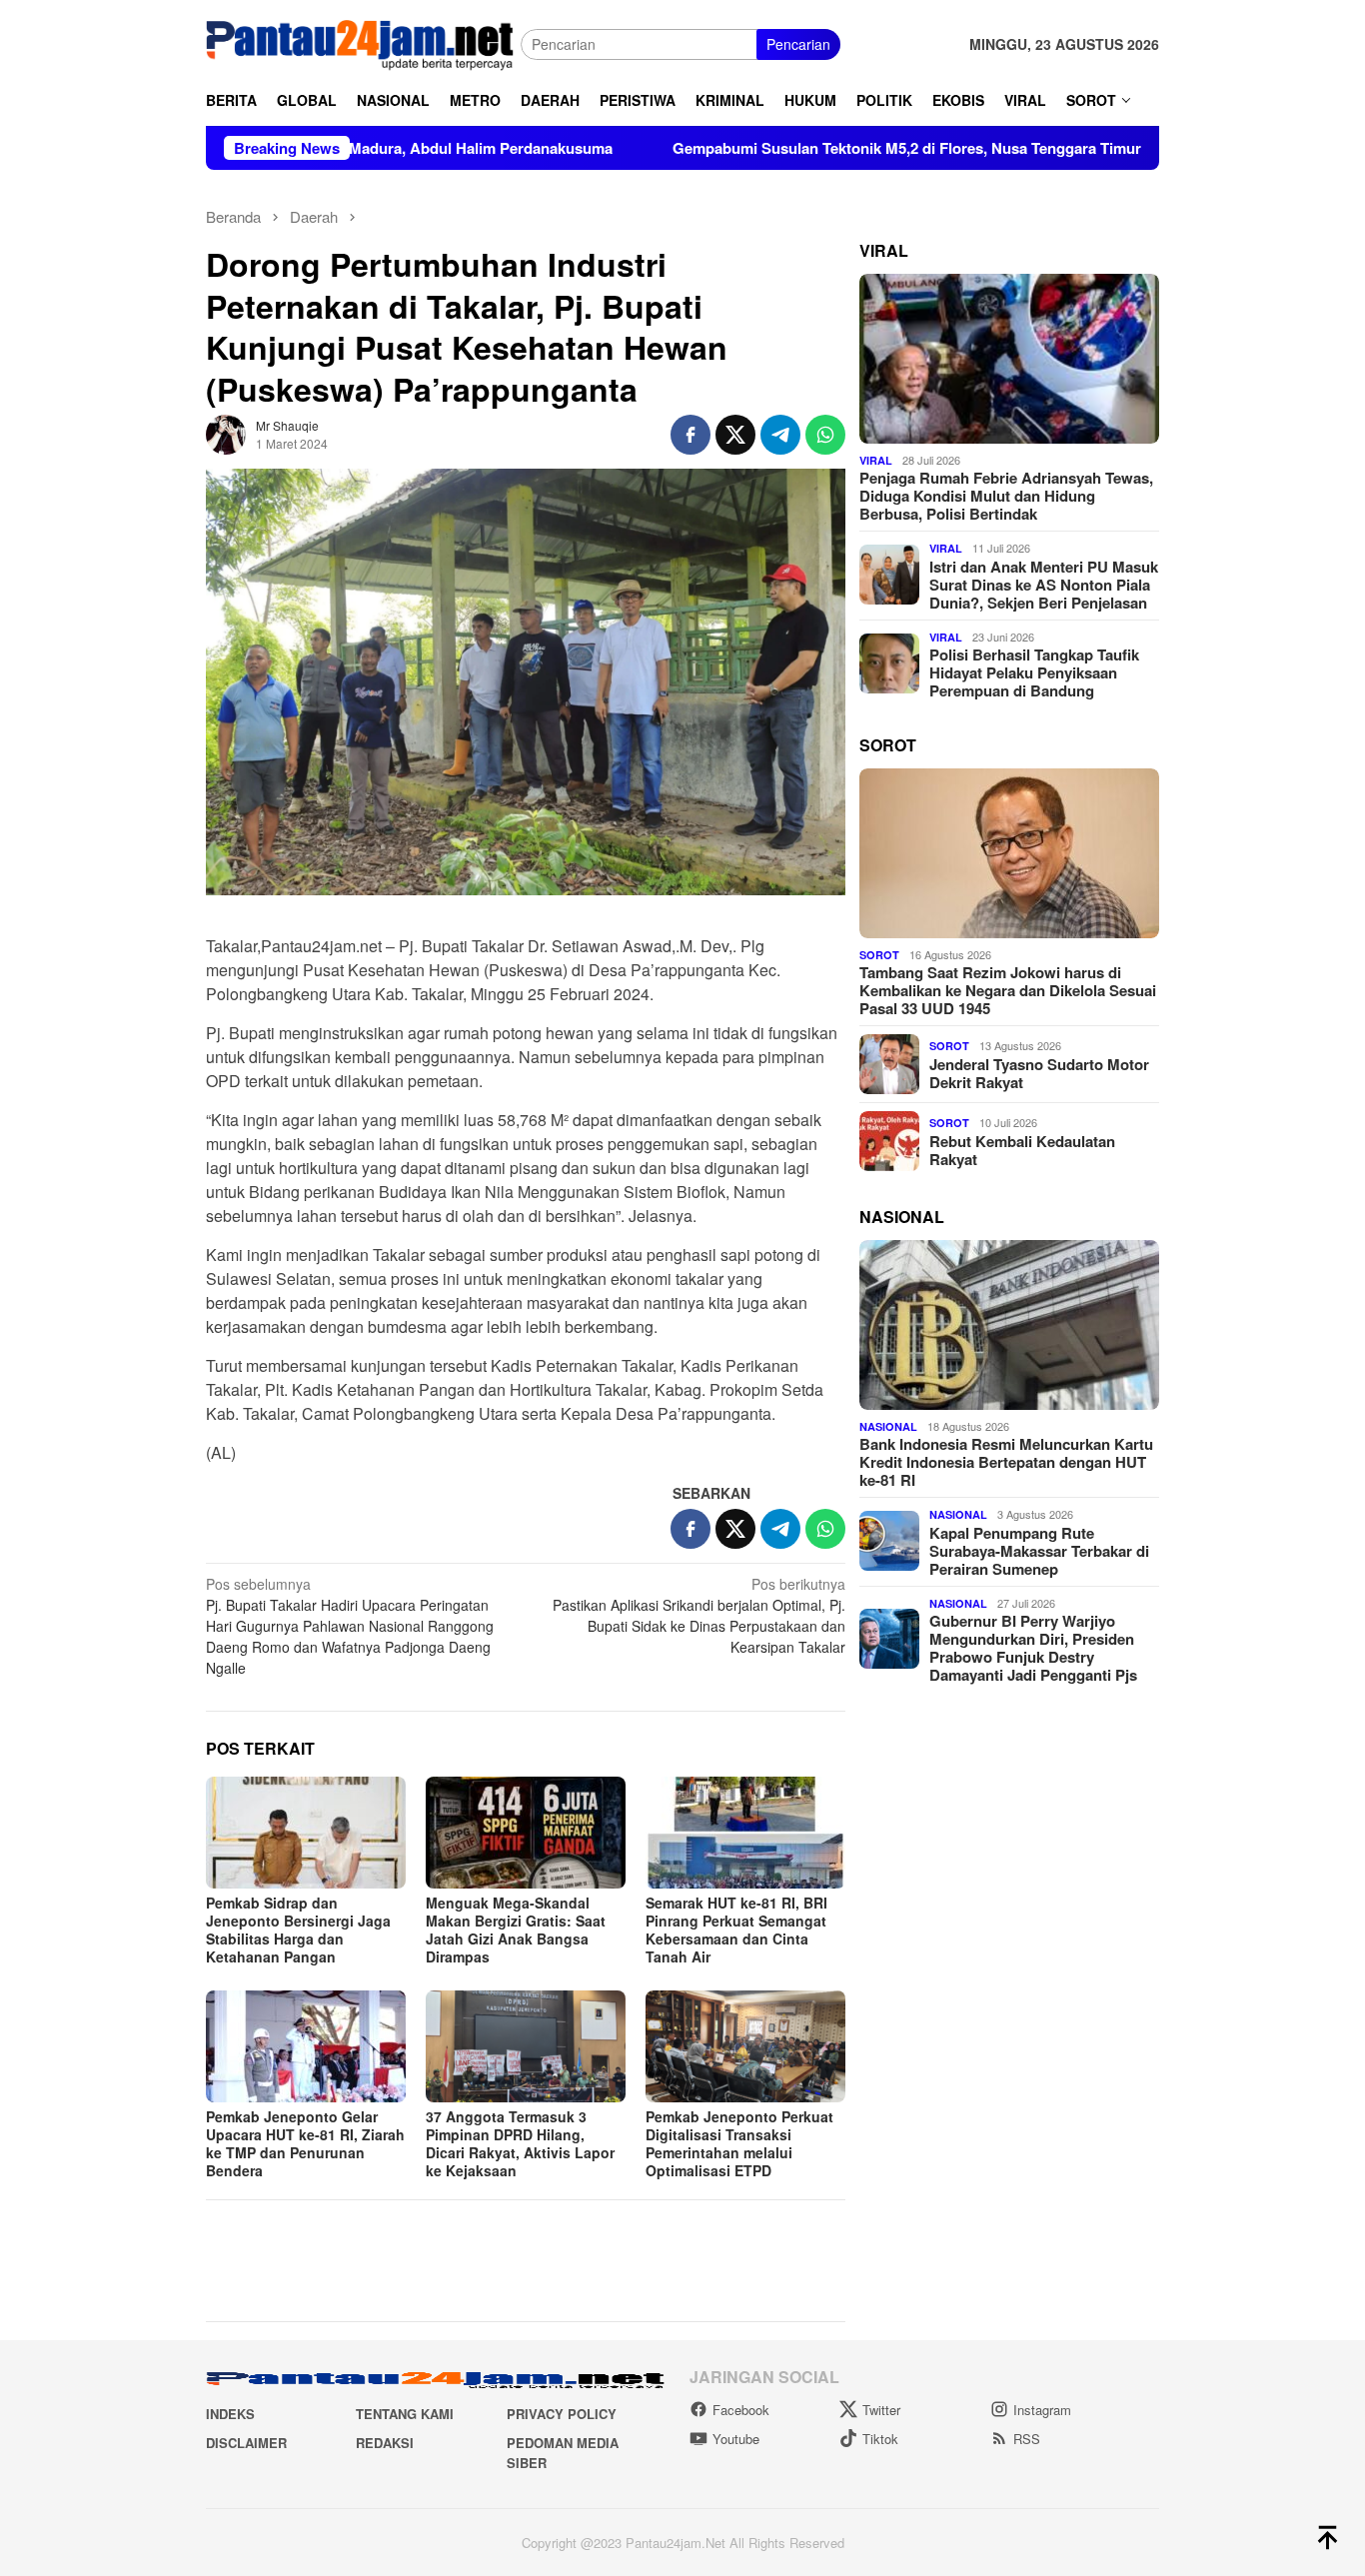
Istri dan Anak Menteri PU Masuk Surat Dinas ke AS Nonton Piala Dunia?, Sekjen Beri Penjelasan (1044, 584)
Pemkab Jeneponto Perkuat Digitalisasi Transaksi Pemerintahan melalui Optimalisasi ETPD (739, 2143)
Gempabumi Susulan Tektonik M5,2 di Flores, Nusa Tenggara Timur (806, 148)
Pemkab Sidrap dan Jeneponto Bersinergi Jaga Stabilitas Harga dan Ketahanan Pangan (298, 1930)
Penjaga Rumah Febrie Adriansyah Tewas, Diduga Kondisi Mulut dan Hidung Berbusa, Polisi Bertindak (1006, 496)
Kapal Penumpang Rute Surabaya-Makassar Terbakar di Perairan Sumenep (1039, 1550)
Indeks (230, 2414)
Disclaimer (246, 2443)
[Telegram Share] (780, 435)
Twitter (881, 2410)
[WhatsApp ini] (825, 435)
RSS (1027, 2439)
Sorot (879, 954)
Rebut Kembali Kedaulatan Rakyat (1022, 1149)
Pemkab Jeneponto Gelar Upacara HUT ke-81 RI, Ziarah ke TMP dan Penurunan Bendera (305, 2143)
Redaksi (385, 2443)
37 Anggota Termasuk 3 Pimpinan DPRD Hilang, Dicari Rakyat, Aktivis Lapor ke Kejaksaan (520, 2143)
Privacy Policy (562, 2414)
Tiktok (880, 2439)
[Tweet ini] (735, 435)
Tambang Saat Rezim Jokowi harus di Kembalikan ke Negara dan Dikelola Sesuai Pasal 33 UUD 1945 (1008, 990)
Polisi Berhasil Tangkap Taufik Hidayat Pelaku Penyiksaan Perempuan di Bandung (1034, 672)
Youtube (736, 2439)
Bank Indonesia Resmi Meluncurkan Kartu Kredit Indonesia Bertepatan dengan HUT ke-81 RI (1006, 1461)
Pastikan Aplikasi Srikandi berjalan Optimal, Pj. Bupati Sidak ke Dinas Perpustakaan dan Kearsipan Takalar (699, 1615)
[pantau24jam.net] (363, 42)
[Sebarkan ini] (690, 435)
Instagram (1042, 2410)
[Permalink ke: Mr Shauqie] (226, 433)
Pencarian (798, 44)
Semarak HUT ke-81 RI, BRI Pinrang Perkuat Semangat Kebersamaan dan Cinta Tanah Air (736, 1930)
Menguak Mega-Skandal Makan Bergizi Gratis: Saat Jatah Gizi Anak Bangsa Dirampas (516, 1930)
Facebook (741, 2410)
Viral (876, 459)
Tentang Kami (405, 2414)
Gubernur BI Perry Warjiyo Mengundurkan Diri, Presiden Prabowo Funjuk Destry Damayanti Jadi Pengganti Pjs (1033, 1647)
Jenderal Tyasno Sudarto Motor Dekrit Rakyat (1039, 1072)
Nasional (888, 1425)
